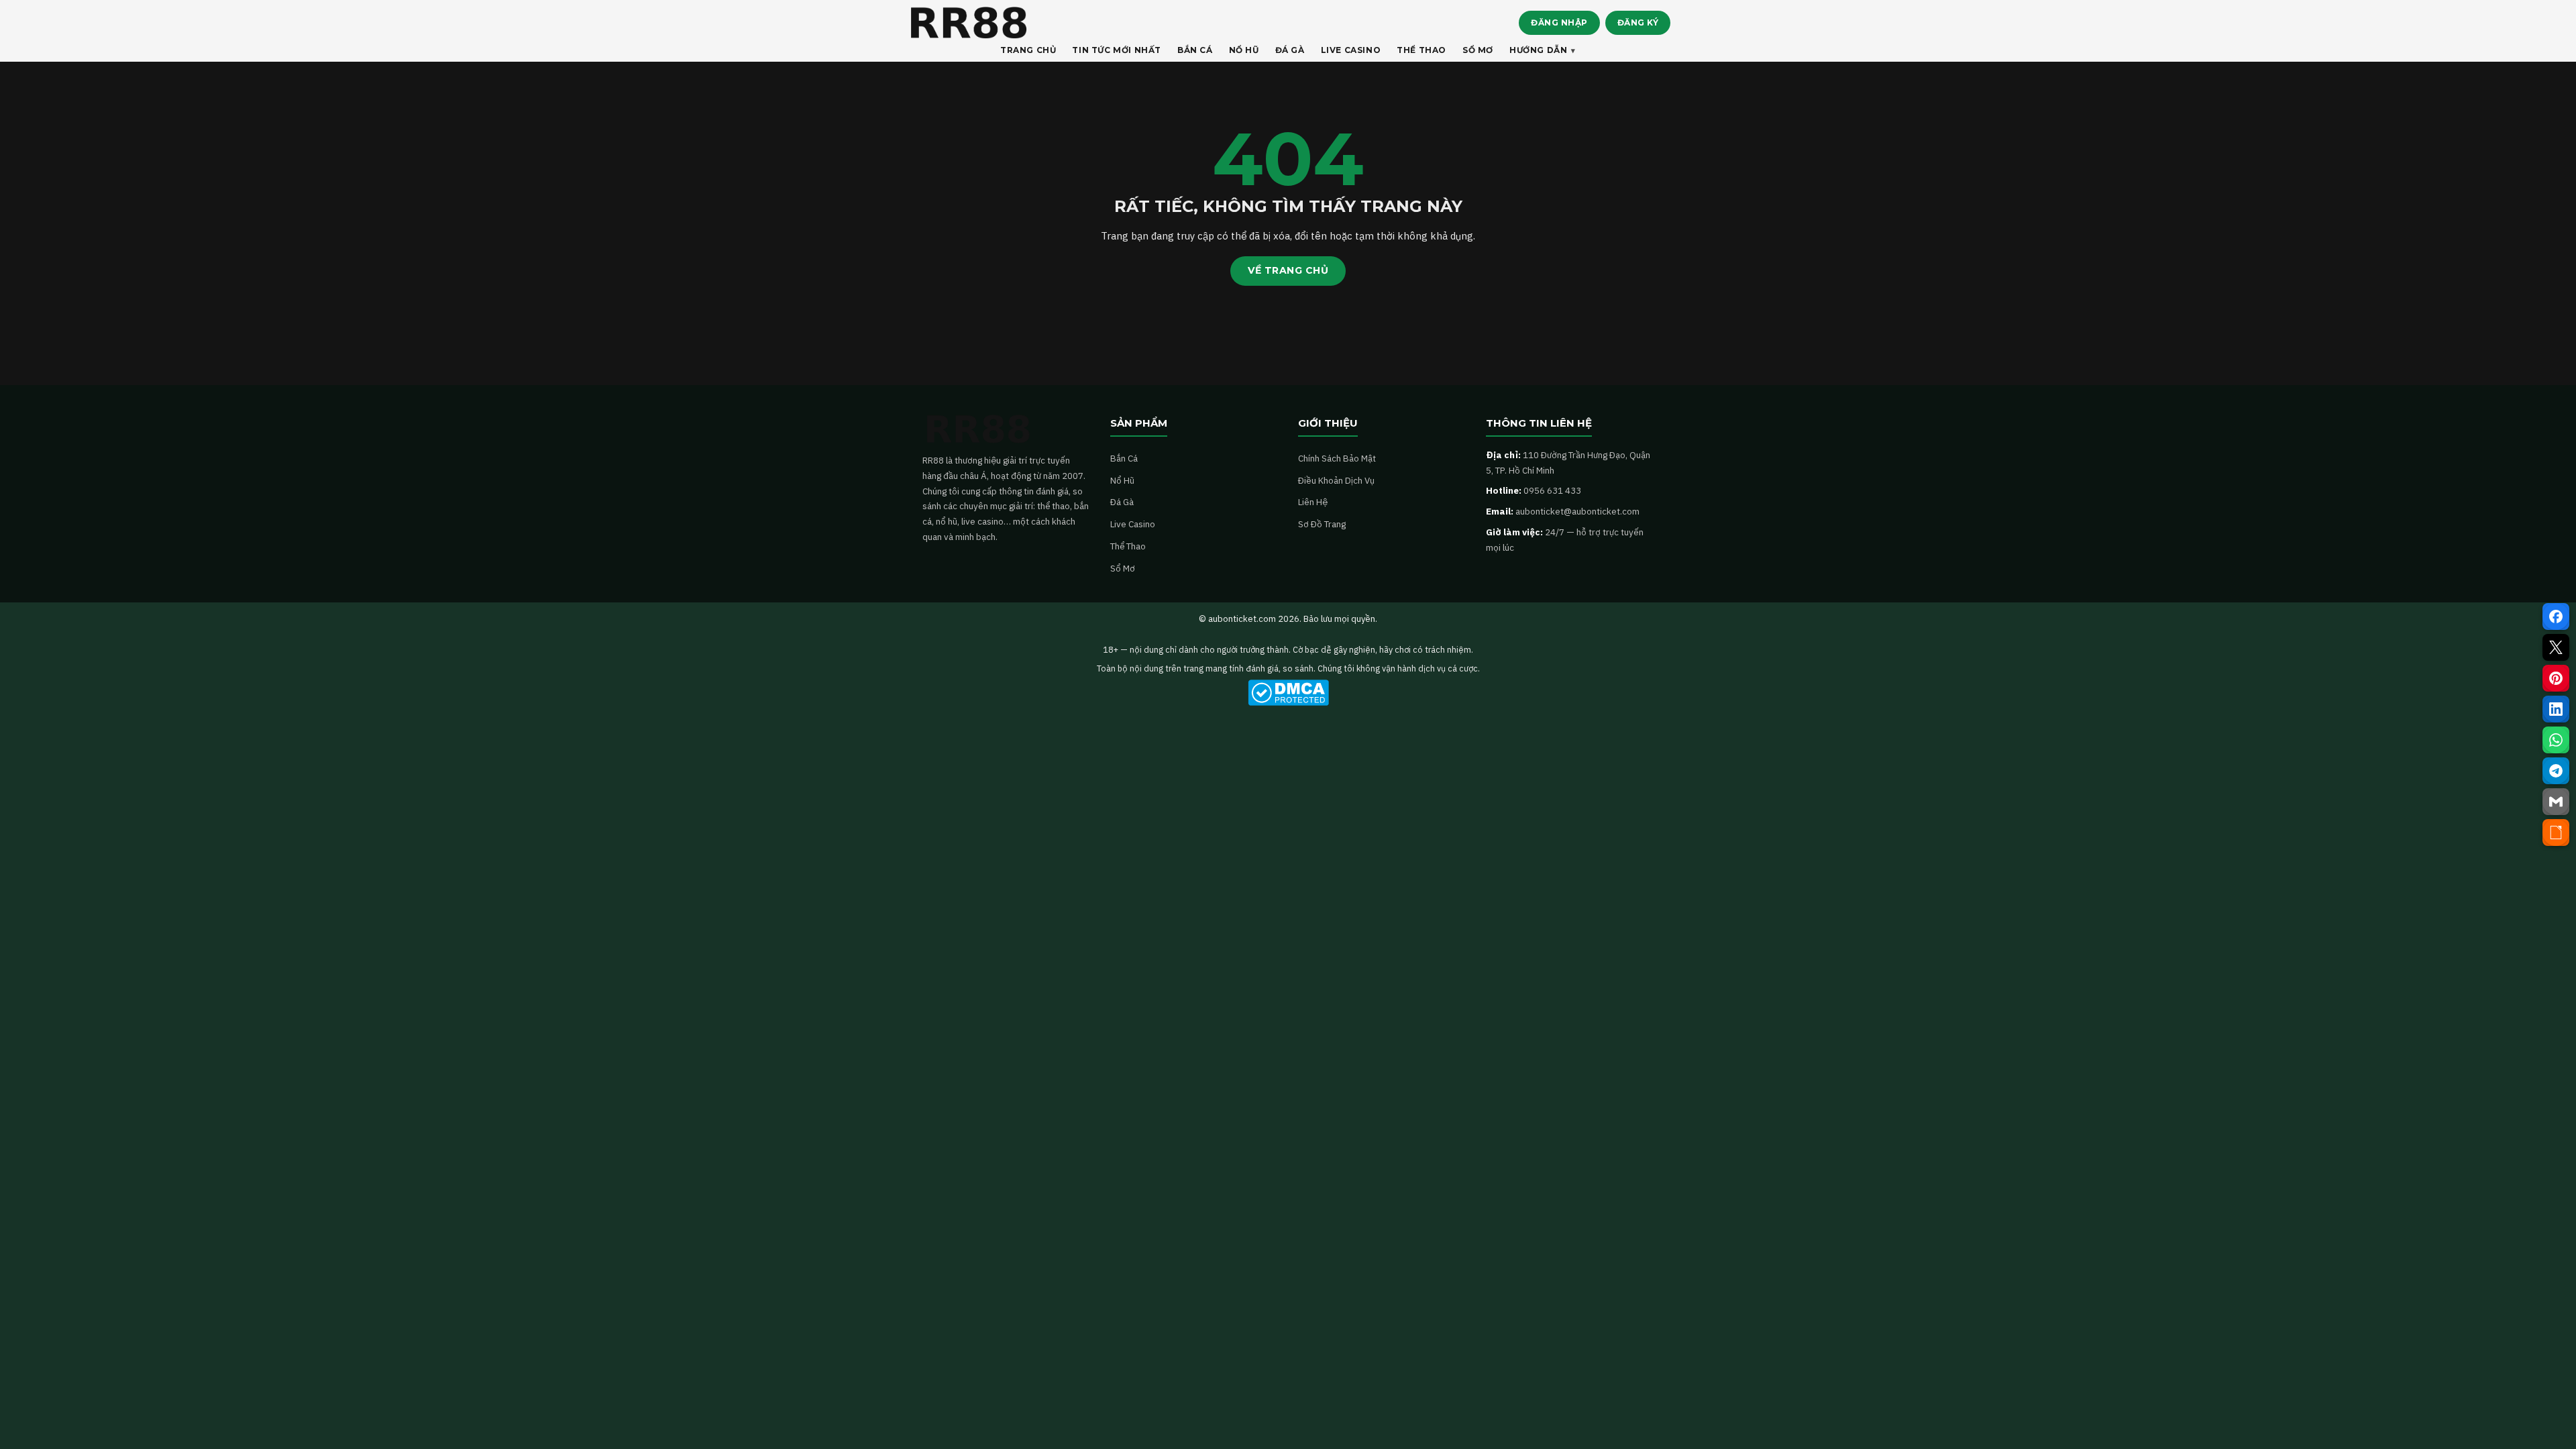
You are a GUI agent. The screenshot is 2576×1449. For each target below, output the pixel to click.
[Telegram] (2556, 771)
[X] (2556, 647)
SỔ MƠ (1478, 50)
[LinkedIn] (2556, 709)
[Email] (2556, 802)
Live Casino (1133, 524)
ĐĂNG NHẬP (1559, 22)
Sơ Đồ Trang (1322, 524)
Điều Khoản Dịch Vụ (1336, 480)
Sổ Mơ (1123, 568)
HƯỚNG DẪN (1538, 50)
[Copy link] (2556, 833)
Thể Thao (1128, 546)
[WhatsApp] (2556, 740)
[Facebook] (2556, 616)
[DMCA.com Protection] (1288, 693)
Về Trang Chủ (1288, 270)
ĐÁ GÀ (1290, 50)
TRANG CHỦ (1028, 50)
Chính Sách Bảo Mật (1337, 458)
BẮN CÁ (1195, 50)
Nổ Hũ (1122, 480)
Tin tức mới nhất (1117, 50)
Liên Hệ (1313, 502)
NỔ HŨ (1244, 50)
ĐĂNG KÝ (1638, 22)
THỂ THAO (1421, 50)
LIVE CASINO (1351, 50)
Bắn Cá (1124, 458)
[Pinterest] (2556, 678)
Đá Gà (1122, 502)
